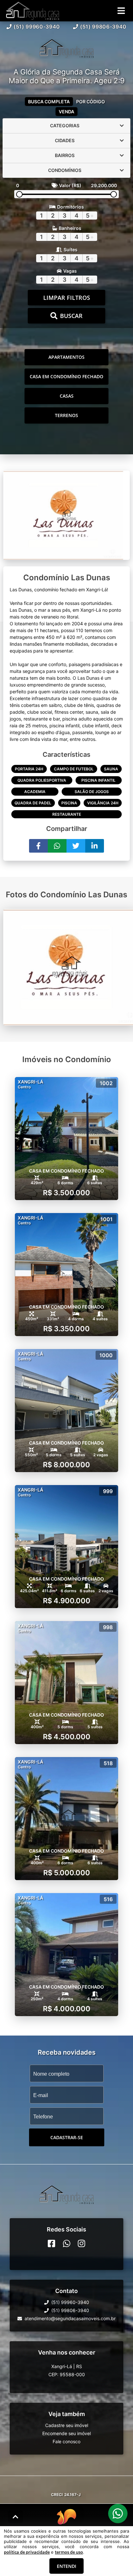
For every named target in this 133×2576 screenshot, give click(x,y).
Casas (67, 396)
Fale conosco (66, 2442)
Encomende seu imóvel (66, 2434)
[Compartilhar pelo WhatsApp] (57, 846)
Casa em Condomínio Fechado (66, 376)
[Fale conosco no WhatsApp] (67, 2244)
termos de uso (69, 2552)
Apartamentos (66, 357)
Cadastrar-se (67, 2137)
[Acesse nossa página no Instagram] (82, 2244)
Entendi (66, 2566)
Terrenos (66, 415)
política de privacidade (27, 2552)
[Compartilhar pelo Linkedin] (95, 846)
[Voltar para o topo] (15, 2517)
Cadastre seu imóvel (67, 2426)
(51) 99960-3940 (37, 27)
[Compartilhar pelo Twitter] (76, 846)
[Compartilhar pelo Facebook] (38, 846)
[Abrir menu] (121, 11)
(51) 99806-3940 (103, 27)
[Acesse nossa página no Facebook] (51, 2244)
